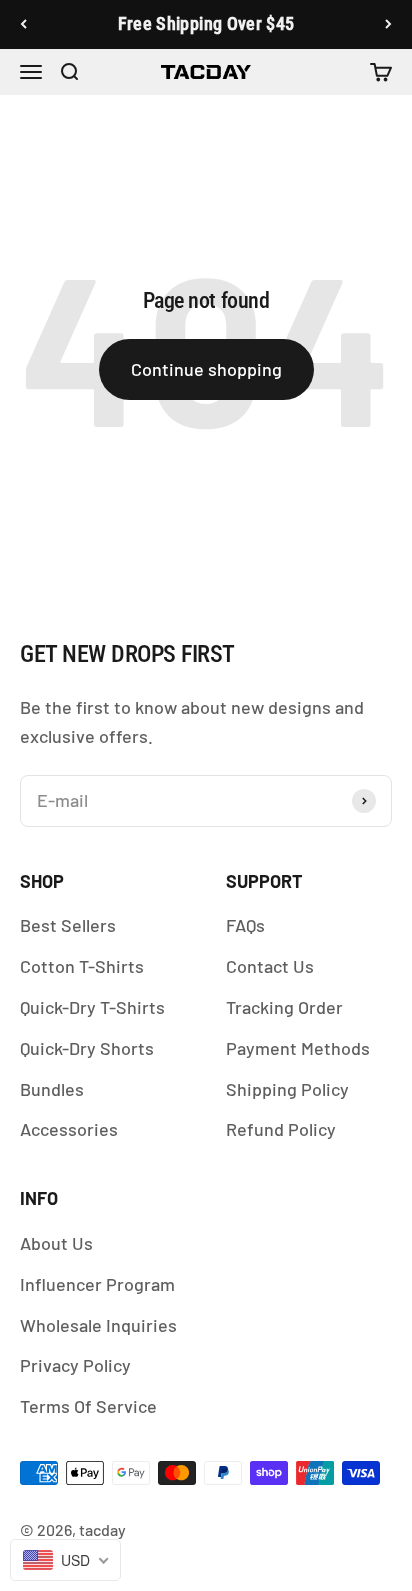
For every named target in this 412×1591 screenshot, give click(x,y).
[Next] (388, 24)
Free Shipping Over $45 (206, 23)
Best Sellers (68, 925)
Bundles (52, 1089)
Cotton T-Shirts (82, 966)
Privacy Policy (75, 1365)
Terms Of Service (88, 1406)
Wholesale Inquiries (98, 1325)
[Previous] (23, 24)
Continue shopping (206, 369)
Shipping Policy (287, 1089)
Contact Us (270, 966)
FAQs (245, 925)
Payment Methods (298, 1048)
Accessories (69, 1129)
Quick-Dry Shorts (87, 1048)
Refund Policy (281, 1129)
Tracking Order (284, 1007)
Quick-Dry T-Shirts (92, 1007)
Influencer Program (97, 1284)
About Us (56, 1243)
